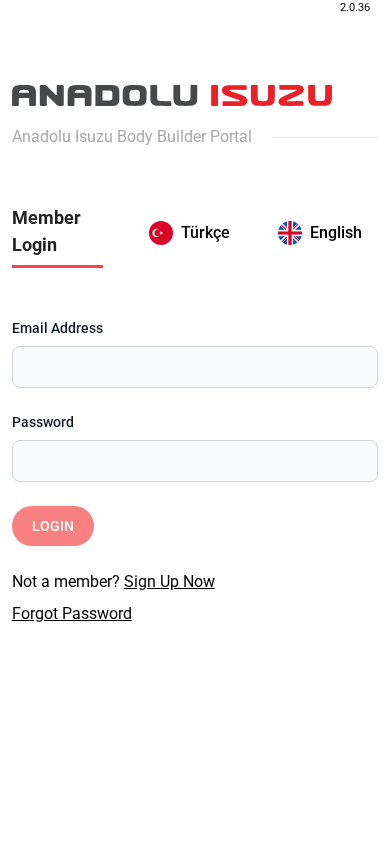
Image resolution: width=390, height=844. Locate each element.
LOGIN (53, 526)
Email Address (57, 328)
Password (43, 422)
